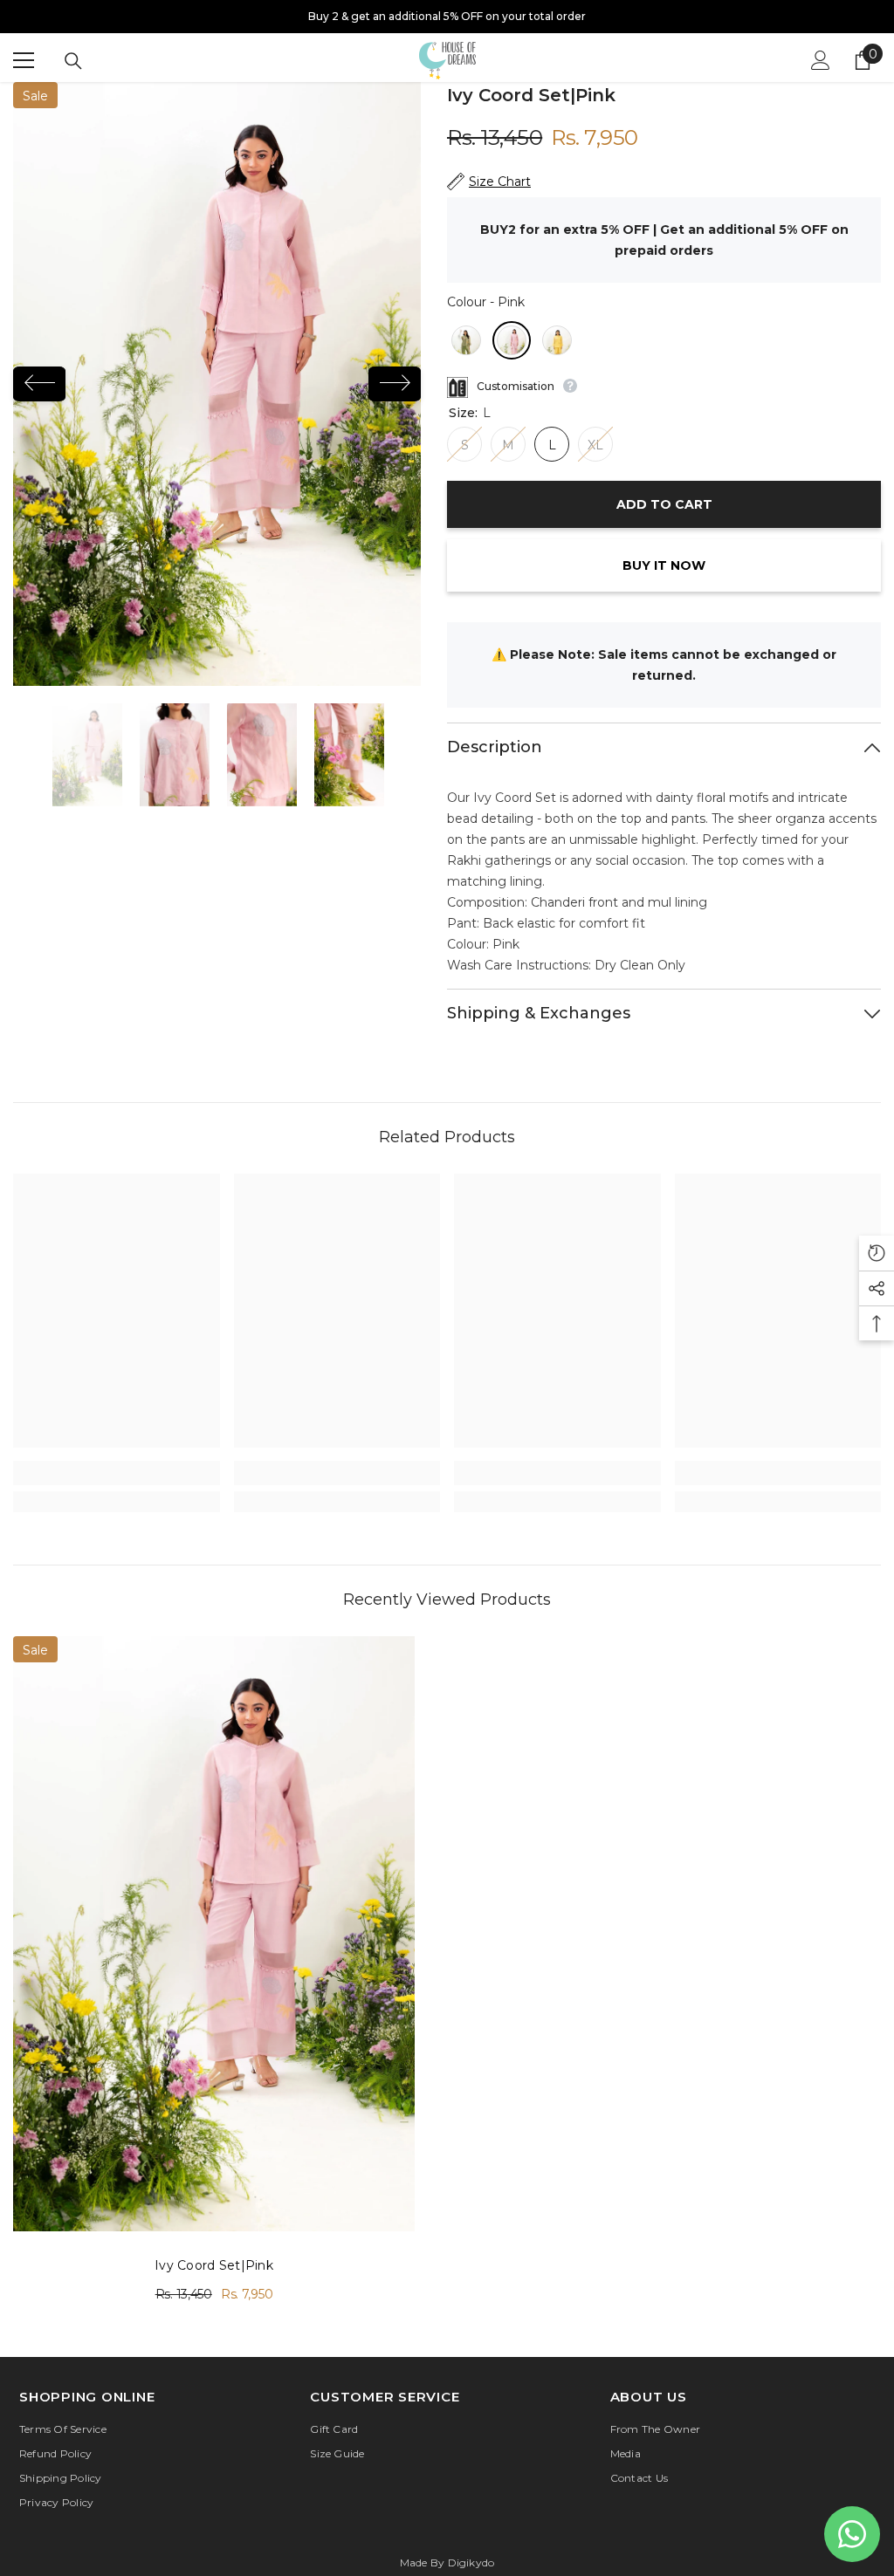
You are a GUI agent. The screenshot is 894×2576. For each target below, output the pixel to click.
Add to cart (664, 504)
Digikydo (471, 2562)
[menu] (24, 60)
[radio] (466, 340)
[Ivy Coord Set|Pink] (214, 1933)
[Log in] (821, 60)
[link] (117, 1473)
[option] (447, 17)
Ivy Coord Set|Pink (214, 2265)
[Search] (73, 61)
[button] (39, 384)
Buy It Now (664, 565)
